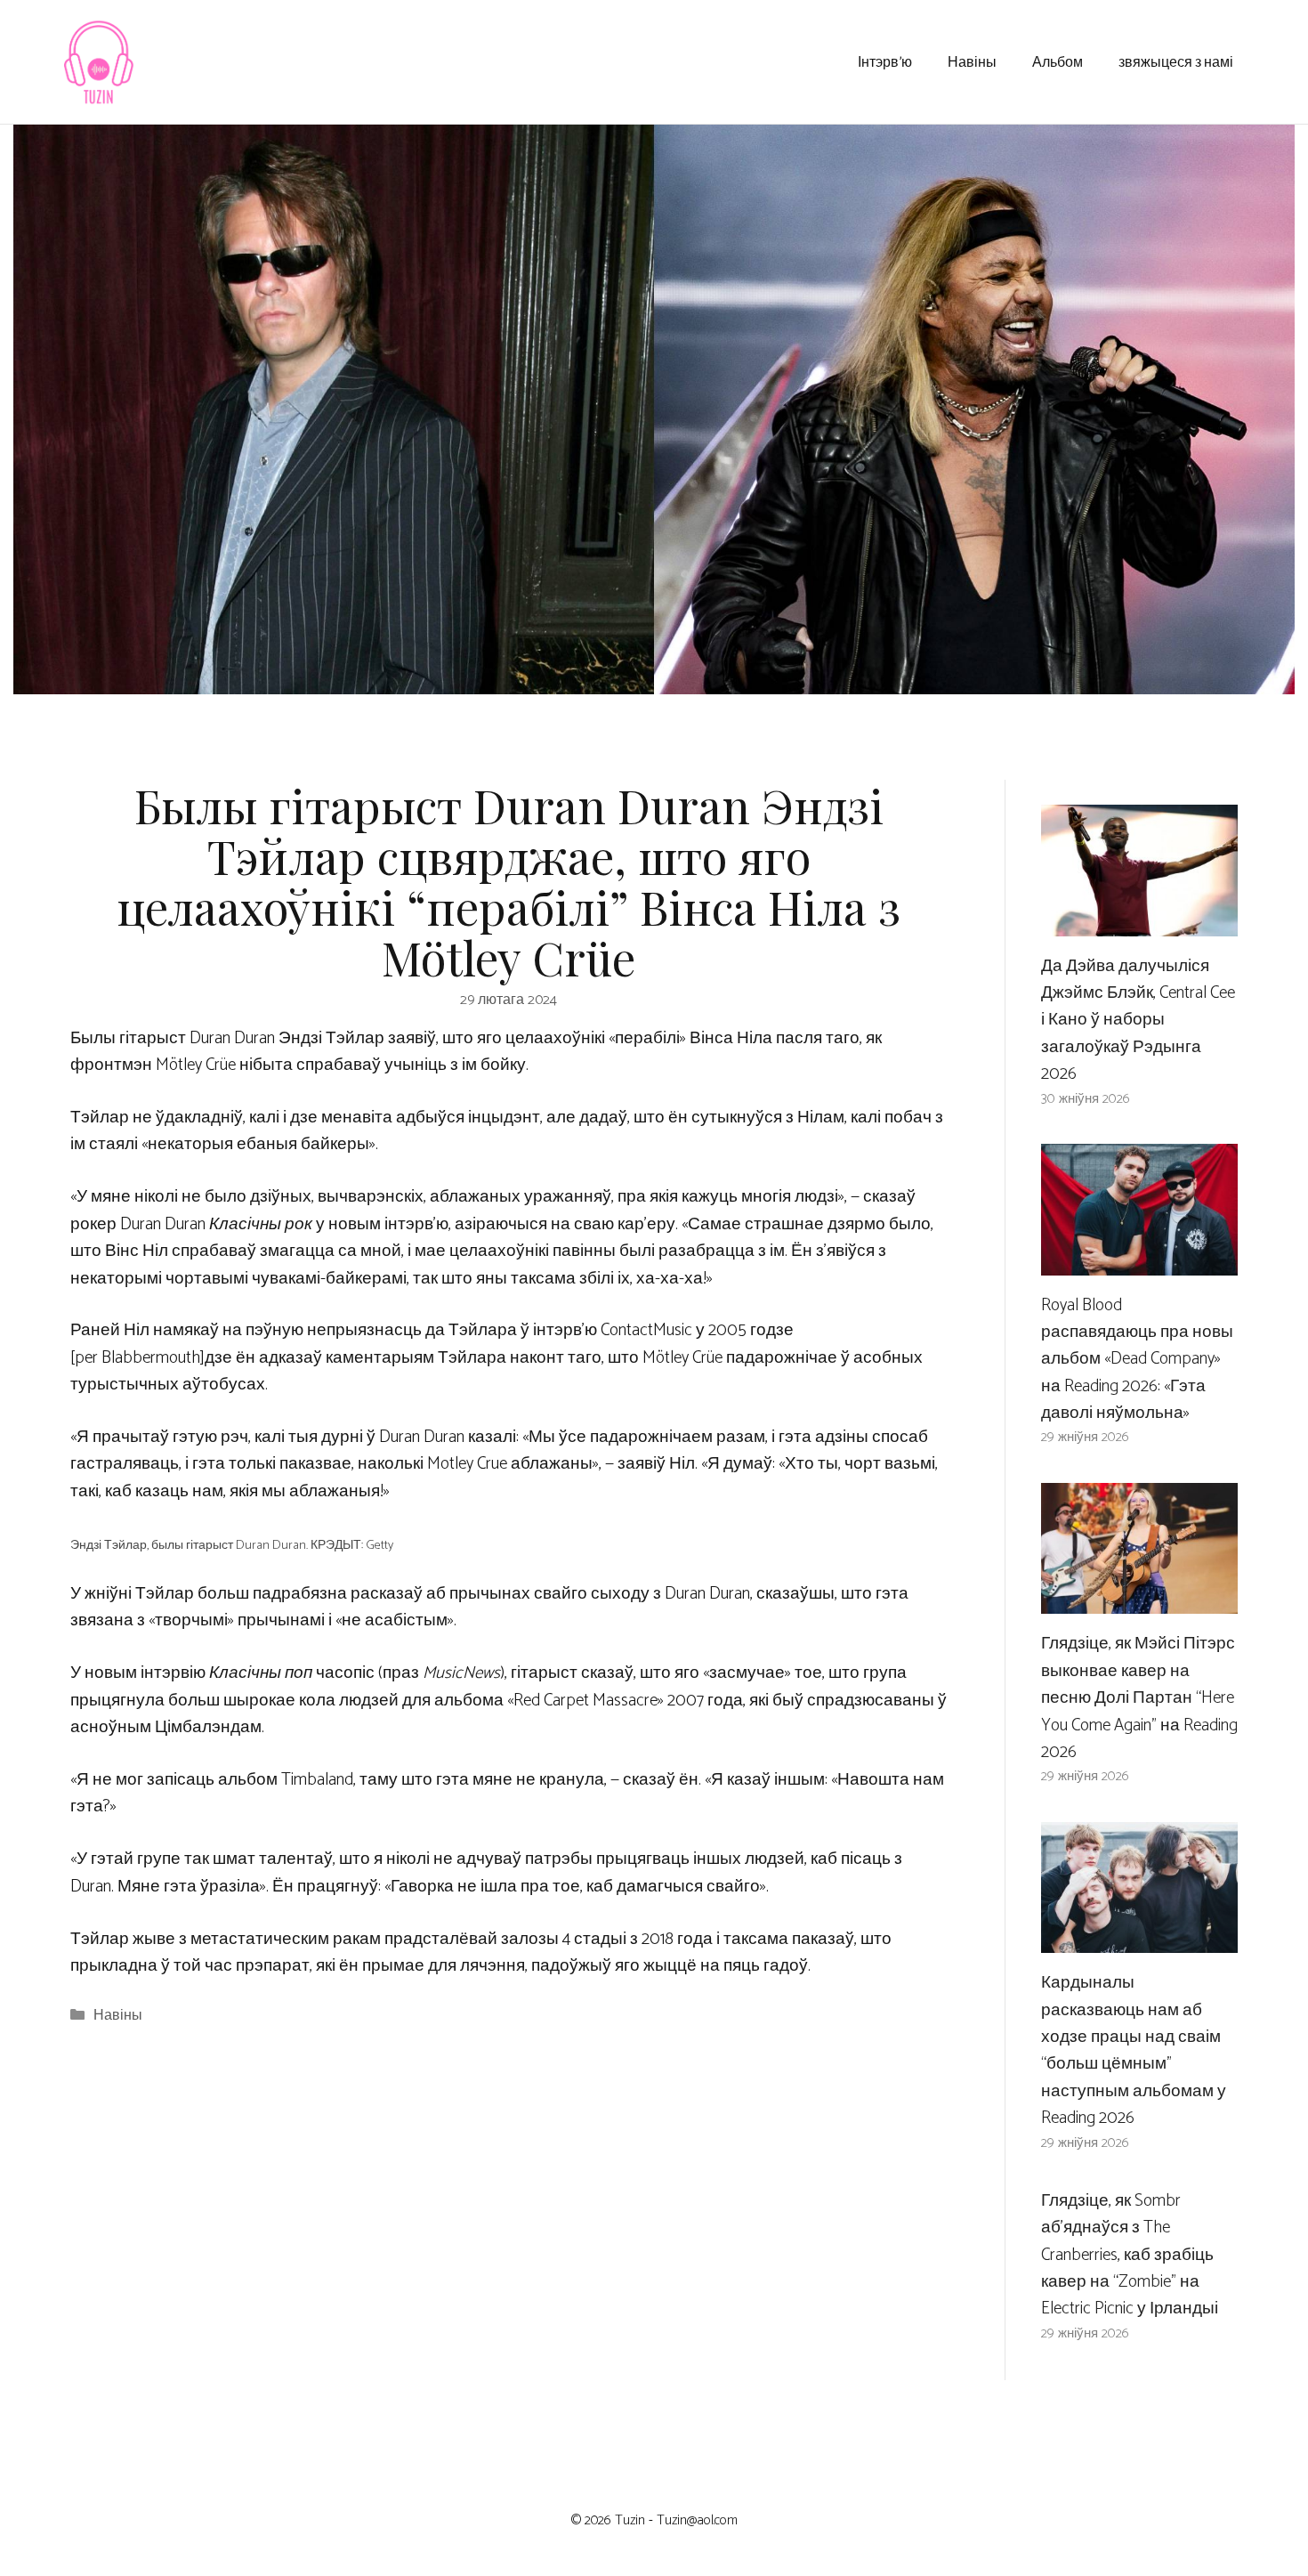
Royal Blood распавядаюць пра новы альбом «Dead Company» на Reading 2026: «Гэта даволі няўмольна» (1137, 1360)
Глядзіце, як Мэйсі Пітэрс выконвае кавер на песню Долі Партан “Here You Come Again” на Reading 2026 (1139, 1698)
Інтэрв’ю (885, 61)
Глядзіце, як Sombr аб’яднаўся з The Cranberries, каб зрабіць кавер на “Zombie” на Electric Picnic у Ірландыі (1130, 2255)
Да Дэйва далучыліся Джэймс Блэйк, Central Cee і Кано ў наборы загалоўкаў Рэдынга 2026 (1138, 1021)
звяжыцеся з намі (1176, 61)
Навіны (972, 61)
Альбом (1058, 61)
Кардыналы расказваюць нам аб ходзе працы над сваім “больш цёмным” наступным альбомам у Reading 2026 (1134, 2050)
